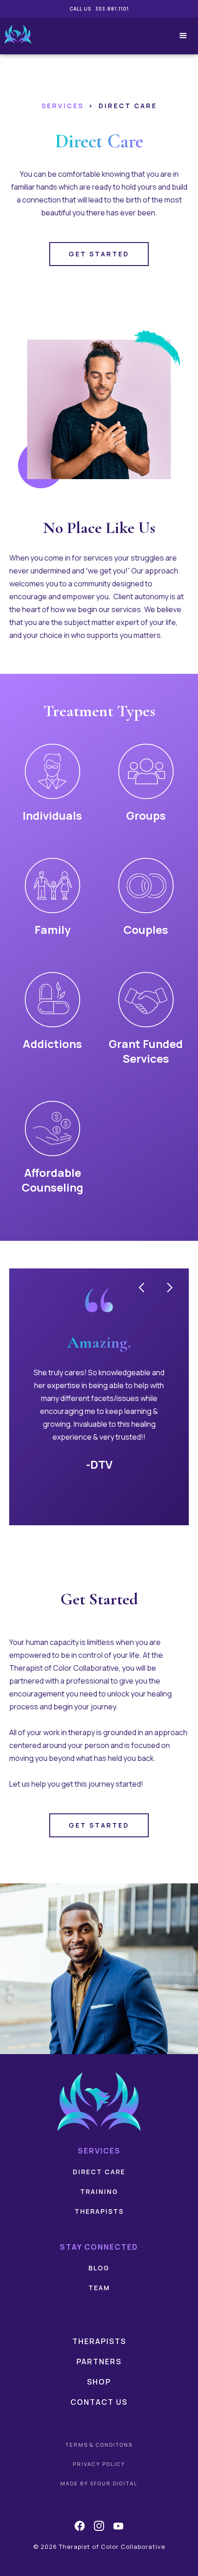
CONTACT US (99, 2402)
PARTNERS (99, 2362)
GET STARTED (99, 254)
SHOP (99, 2382)
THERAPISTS (99, 2211)
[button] (179, 36)
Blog (99, 2268)
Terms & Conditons (99, 2445)
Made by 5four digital (99, 2483)
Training (99, 2191)
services (63, 106)
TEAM (99, 2288)
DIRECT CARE (99, 2172)
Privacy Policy (99, 2464)
